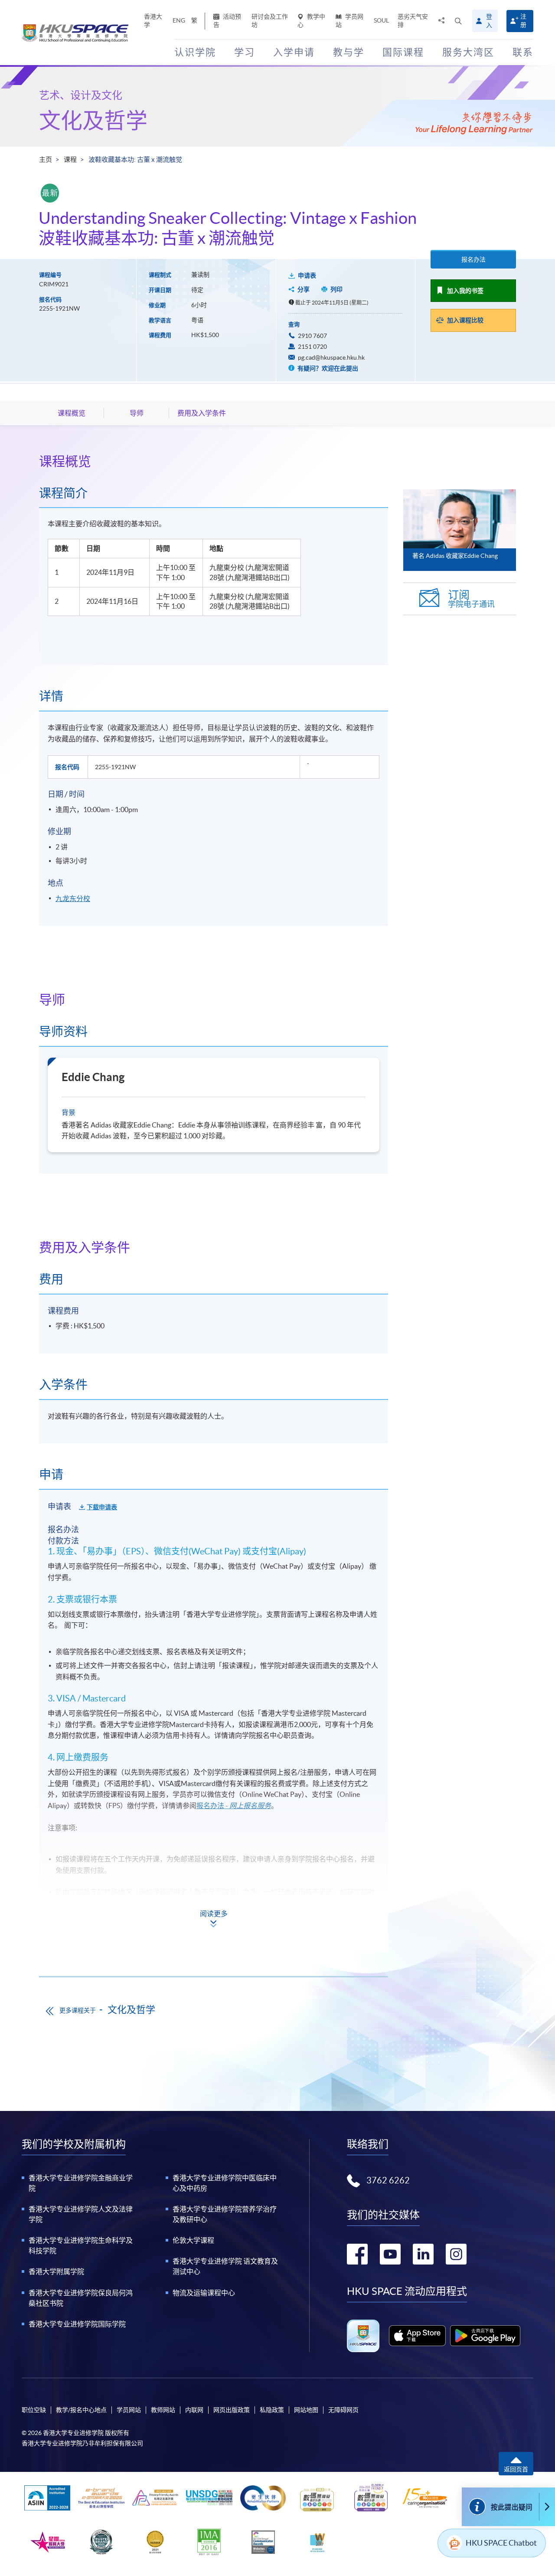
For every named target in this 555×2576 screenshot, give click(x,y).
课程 (70, 159)
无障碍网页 (343, 2410)
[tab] (214, 461)
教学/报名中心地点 (81, 2410)
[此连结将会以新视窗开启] (417, 2336)
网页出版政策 (232, 2410)
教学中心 (311, 21)
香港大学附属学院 (56, 2271)
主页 (46, 159)
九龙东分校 (73, 898)
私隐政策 (272, 2410)
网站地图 (306, 2410)
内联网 (194, 2410)
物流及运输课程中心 (204, 2293)
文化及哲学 (93, 121)
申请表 (307, 275)
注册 (523, 21)
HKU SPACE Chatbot (501, 2543)
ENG (179, 20)
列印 (336, 289)
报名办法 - (234, 1806)
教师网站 (163, 2410)
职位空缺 (34, 2410)
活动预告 (227, 21)
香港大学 (153, 21)
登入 (489, 21)
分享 (304, 289)
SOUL (381, 20)
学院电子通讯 (471, 599)
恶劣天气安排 (413, 21)
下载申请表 (102, 1507)
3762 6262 (388, 2180)
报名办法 (473, 259)
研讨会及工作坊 (270, 21)
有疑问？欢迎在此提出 (327, 368)
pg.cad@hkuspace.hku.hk (331, 357)
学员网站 (349, 21)
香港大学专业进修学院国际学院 (77, 2324)
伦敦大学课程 (193, 2240)
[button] (458, 21)
